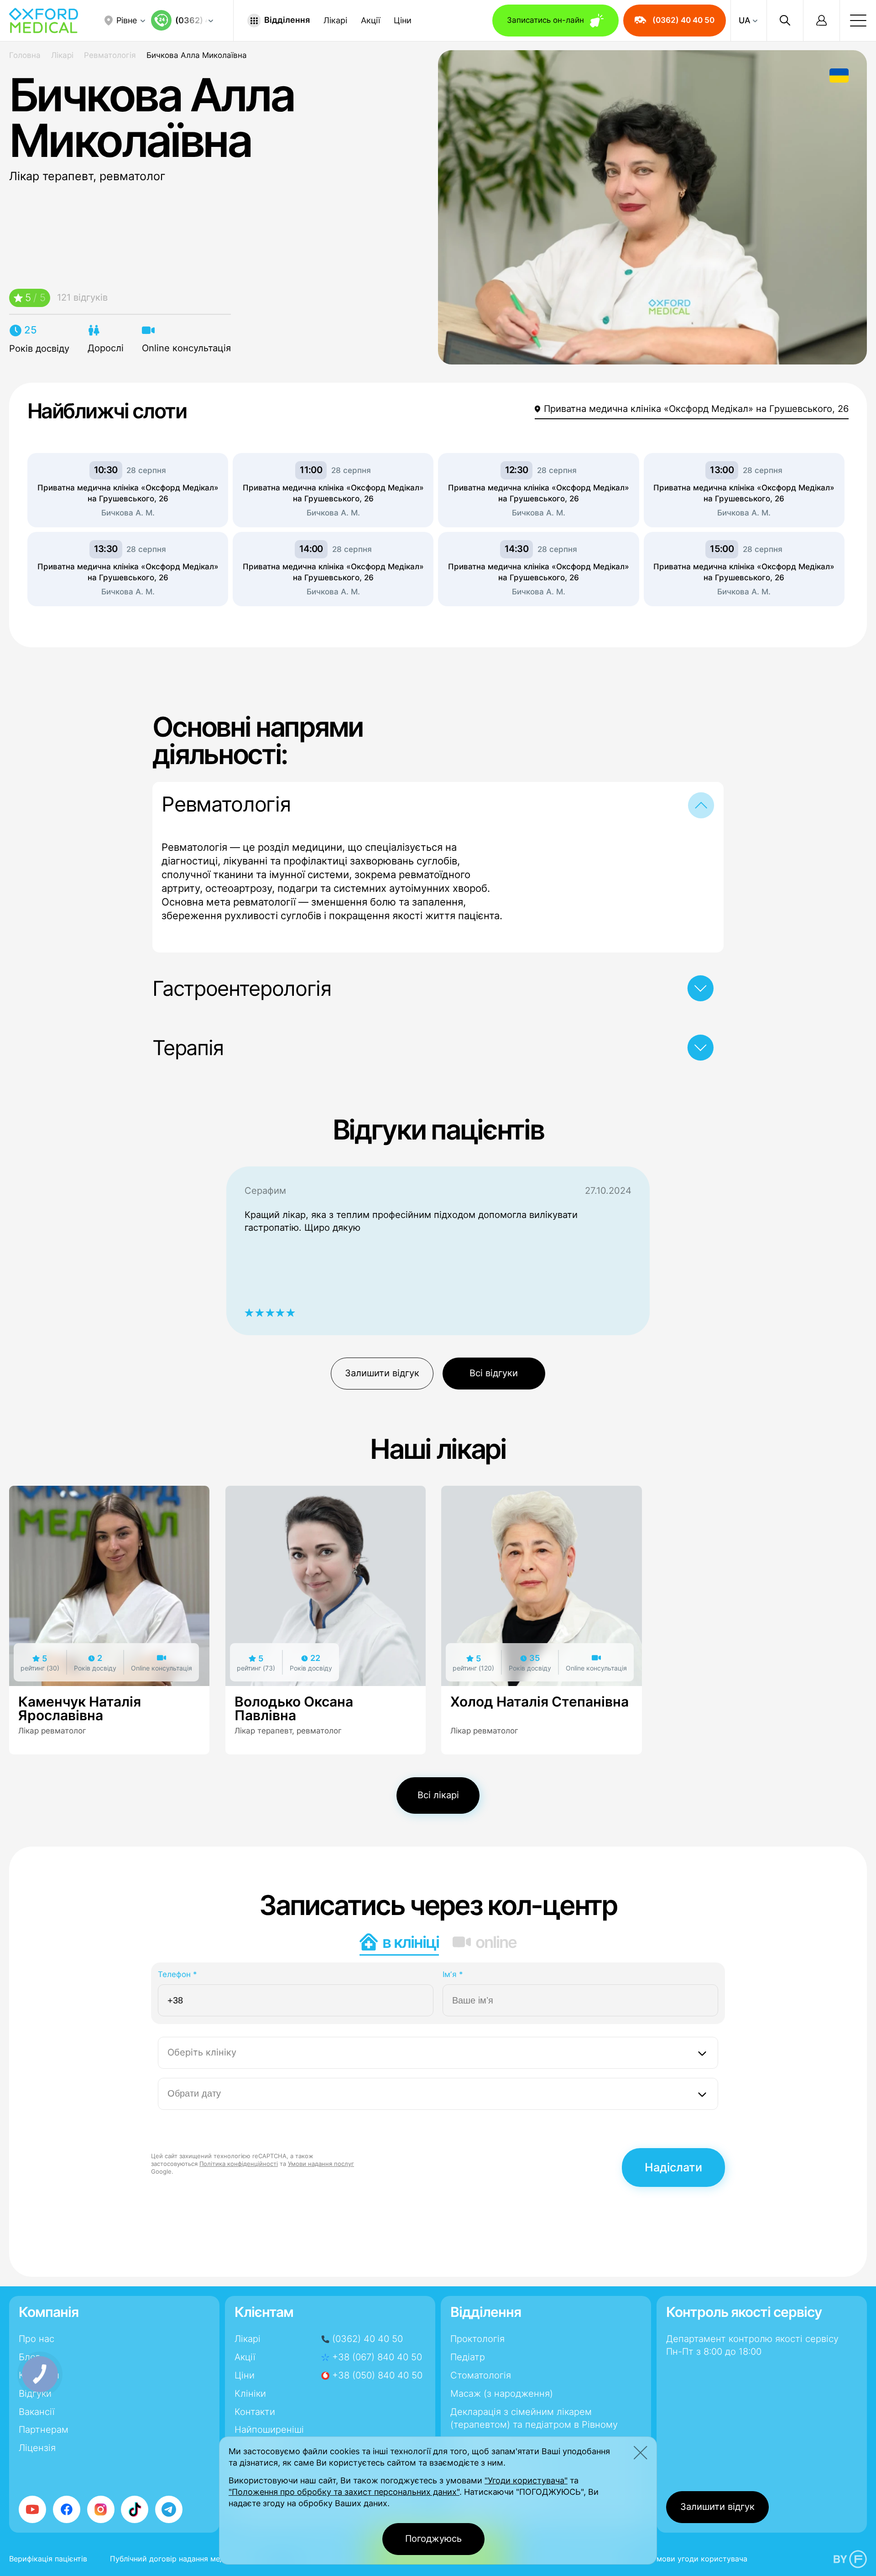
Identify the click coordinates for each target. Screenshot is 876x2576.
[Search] (785, 21)
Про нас (36, 2339)
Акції (370, 21)
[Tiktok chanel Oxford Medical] (135, 2509)
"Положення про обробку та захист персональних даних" (344, 2492)
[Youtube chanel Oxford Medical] (32, 2509)
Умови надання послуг (321, 2164)
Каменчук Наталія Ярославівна (80, 1708)
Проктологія (477, 2339)
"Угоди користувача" (526, 2480)
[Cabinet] (821, 21)
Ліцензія (37, 2448)
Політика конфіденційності (239, 2164)
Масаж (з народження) (502, 2394)
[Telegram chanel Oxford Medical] (169, 2509)
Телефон (177, 1974)
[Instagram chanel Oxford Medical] (101, 2509)
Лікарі (335, 21)
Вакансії (37, 2412)
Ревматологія (110, 55)
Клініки (250, 2394)
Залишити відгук (382, 1373)
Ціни (403, 21)
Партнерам (44, 2430)
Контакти (255, 2412)
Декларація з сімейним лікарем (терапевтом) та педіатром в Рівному (534, 2418)
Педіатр (468, 2357)
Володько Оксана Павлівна (294, 1708)
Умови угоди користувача (700, 2559)
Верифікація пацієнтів (48, 2559)
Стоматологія (481, 2375)
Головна (25, 55)
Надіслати (673, 2167)
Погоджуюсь (433, 2539)
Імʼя (453, 1974)
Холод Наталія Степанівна (540, 1702)
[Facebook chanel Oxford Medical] (67, 2509)
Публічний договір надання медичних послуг (191, 2559)
